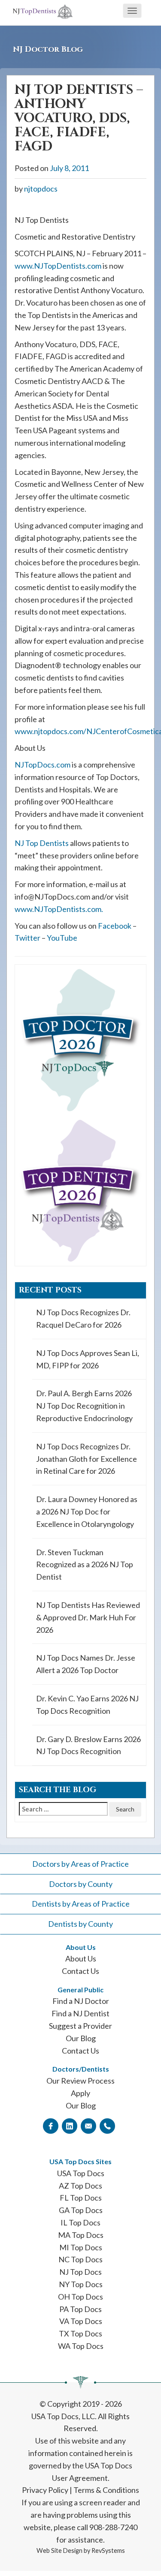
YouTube (62, 938)
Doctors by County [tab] (81, 1884)
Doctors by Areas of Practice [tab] (80, 1864)
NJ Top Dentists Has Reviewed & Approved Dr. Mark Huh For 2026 (88, 1617)
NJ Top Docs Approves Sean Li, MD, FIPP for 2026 (88, 1359)
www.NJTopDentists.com (58, 266)
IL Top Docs (80, 2222)
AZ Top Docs (80, 2186)
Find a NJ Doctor (81, 2001)
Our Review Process (80, 2081)
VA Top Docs (81, 2321)
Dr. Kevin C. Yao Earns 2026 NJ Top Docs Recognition (87, 1705)
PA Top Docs (80, 2309)
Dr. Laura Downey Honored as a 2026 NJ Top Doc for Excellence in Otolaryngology (87, 1511)
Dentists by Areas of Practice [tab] (81, 1904)
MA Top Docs (81, 2235)
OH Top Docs (80, 2297)
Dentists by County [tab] (80, 1924)
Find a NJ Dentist (80, 2013)
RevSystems (108, 2551)
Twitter (27, 938)
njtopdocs (41, 189)
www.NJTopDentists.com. (59, 909)
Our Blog (81, 2038)
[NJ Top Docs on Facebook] (51, 2126)
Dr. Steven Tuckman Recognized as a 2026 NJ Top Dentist (85, 1565)
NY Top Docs (81, 2284)
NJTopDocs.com (43, 765)
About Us (81, 1958)
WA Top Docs (81, 2346)
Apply (80, 2093)
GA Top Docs (81, 2210)
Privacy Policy (45, 2490)
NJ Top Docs (80, 2272)
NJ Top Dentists (42, 843)
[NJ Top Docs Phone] (107, 2126)
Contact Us (80, 1971)
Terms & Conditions (106, 2490)
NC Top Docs (80, 2259)
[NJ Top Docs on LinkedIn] (70, 2126)
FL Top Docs (81, 2198)
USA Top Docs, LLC (63, 2416)
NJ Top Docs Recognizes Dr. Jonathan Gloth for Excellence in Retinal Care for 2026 (87, 1459)
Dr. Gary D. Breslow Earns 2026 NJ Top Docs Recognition (88, 1745)
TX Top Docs (80, 2333)
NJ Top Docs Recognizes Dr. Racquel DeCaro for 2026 (83, 1318)
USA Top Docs (81, 2173)
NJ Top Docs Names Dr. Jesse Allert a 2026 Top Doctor (86, 1664)
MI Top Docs (81, 2247)
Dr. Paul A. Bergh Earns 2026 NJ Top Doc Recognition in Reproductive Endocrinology (84, 1406)
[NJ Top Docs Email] (88, 2126)
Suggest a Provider (80, 2026)
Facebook (115, 926)
